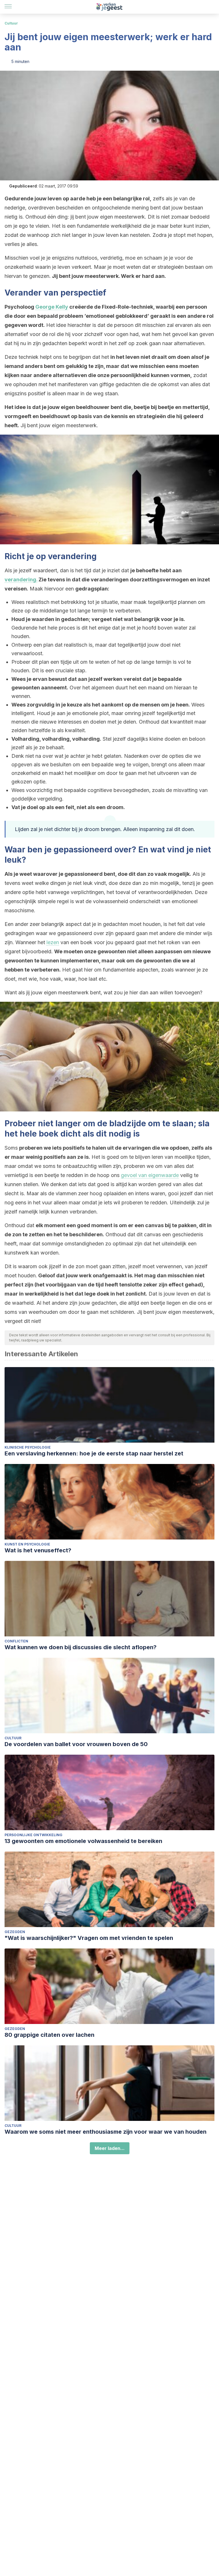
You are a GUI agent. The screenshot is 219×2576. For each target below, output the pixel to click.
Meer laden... (110, 2148)
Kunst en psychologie (27, 1544)
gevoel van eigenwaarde (150, 1175)
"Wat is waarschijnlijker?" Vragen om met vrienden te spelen (89, 1938)
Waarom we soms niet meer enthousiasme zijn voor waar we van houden (106, 2132)
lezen (53, 942)
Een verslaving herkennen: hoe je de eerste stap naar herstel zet (94, 1453)
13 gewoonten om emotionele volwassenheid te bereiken (83, 1841)
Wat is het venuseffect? (38, 1550)
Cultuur (11, 23)
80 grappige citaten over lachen (49, 2035)
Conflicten (16, 1641)
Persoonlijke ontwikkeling (34, 1835)
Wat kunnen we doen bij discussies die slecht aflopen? (81, 1647)
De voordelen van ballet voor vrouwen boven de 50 (76, 1744)
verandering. (21, 580)
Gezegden (15, 1932)
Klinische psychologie (28, 1447)
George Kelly (52, 307)
